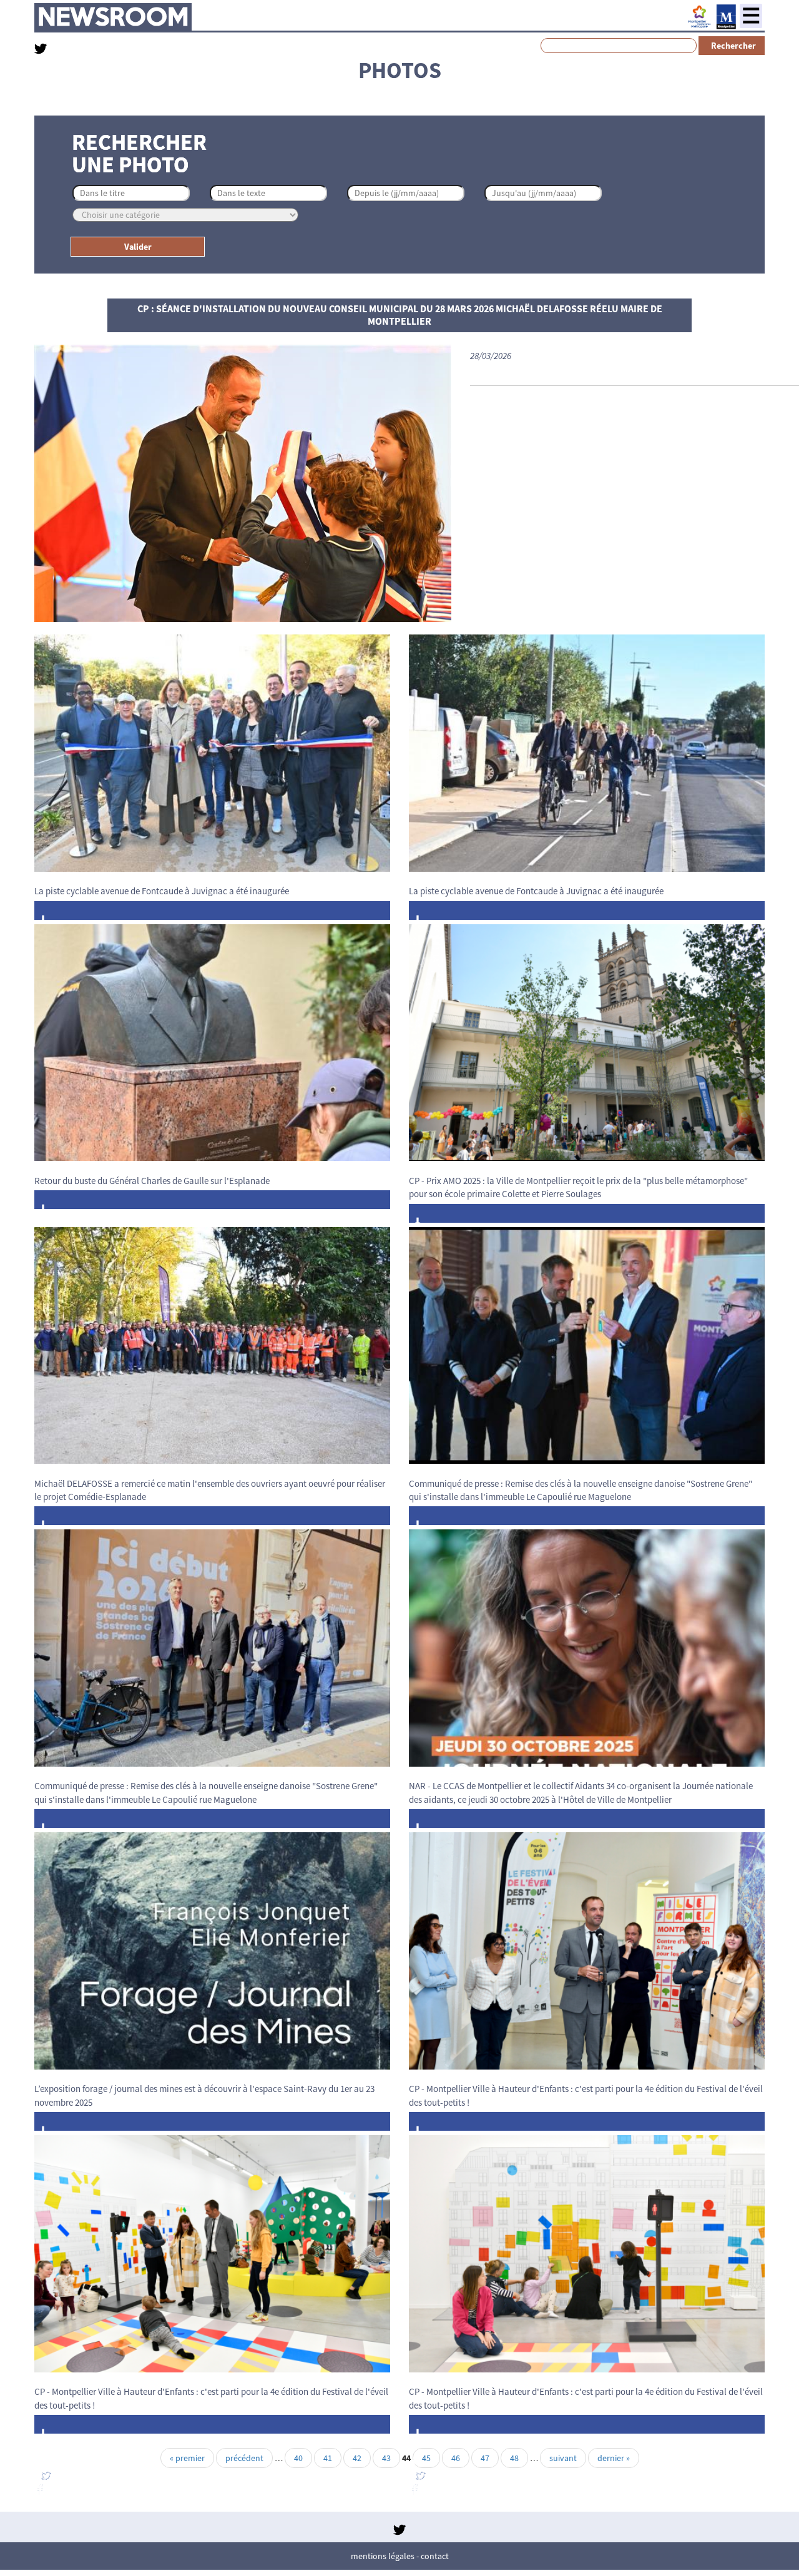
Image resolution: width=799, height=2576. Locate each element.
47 (485, 2458)
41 (328, 2458)
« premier (187, 2458)
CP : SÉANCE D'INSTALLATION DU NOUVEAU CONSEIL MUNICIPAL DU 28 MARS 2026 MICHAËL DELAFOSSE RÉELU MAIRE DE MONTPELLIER (400, 315)
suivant (563, 2458)
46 (456, 2458)
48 (514, 2458)
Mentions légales (383, 2556)
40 (298, 2458)
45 (426, 2458)
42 (357, 2458)
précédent (244, 2458)
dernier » (614, 2458)
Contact (435, 2556)
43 (386, 2458)
